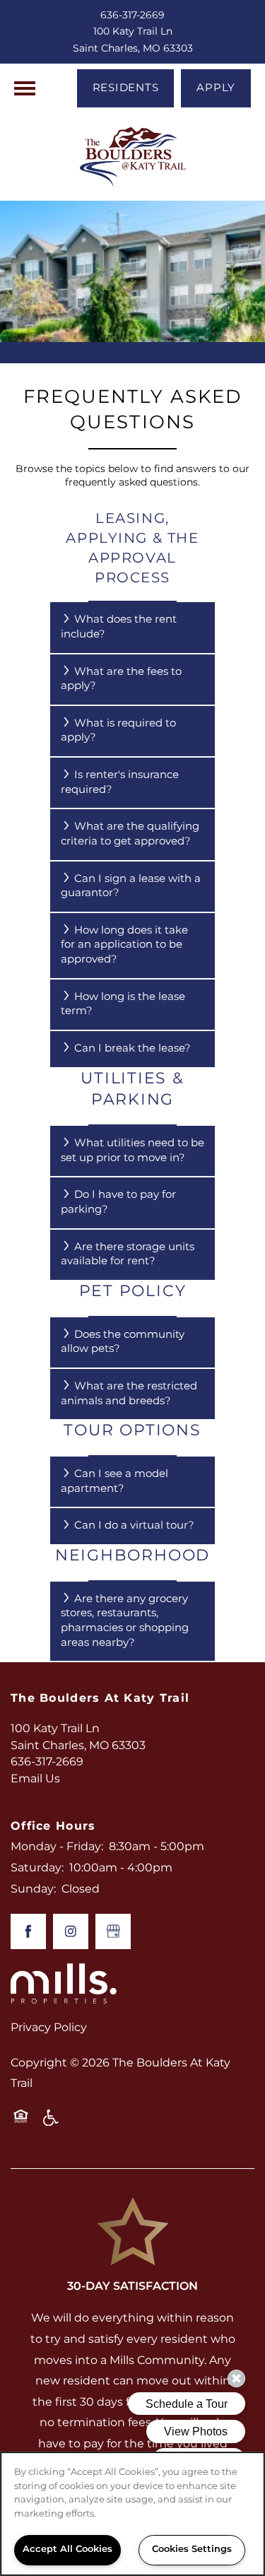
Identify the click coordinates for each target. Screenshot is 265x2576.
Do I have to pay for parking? (118, 1202)
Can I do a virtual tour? (134, 1525)
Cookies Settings (192, 2549)
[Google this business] (113, 1931)
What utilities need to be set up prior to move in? (132, 1151)
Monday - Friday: (57, 1847)
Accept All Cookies (67, 2549)
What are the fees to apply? (121, 679)
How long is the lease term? (123, 1004)
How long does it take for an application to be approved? (124, 945)
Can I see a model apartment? (114, 1481)
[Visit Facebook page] (28, 1931)
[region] (132, 2514)
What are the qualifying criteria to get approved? (130, 834)
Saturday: (37, 1868)
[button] (126, 88)
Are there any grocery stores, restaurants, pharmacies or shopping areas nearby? (125, 1621)
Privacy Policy (49, 2028)
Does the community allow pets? (123, 1342)
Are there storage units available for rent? (128, 1254)
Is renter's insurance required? (120, 782)
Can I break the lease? (132, 1048)
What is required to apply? (118, 731)
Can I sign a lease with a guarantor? (131, 886)
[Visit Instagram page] (71, 1931)
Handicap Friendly (52, 2123)
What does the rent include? (119, 627)
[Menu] (25, 88)
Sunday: (33, 1889)
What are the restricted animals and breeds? (129, 1394)
